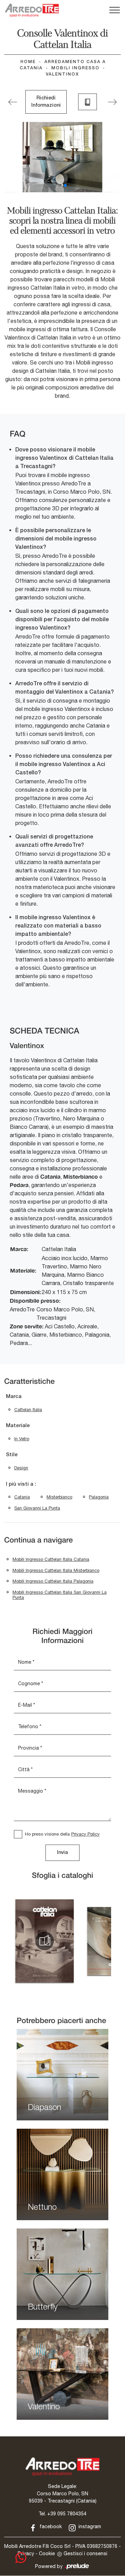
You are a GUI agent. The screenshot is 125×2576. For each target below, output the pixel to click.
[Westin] (112, 102)
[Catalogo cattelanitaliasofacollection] (45, 1941)
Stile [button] (12, 1455)
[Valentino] (13, 102)
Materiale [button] (18, 1426)
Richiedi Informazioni (46, 102)
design (21, 1468)
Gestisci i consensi (85, 2553)
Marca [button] (14, 1397)
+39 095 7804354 (67, 2514)
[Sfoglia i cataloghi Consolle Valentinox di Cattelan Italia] (87, 102)
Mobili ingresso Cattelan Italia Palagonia (53, 1581)
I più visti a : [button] (21, 1484)
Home (28, 62)
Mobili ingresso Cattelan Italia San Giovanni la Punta (60, 1595)
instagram (89, 2526)
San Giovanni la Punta (37, 1508)
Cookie (47, 2553)
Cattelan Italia (28, 1410)
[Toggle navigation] (115, 10)
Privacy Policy (85, 1834)
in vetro (22, 1439)
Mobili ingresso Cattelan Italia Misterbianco (56, 1570)
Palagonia (99, 1497)
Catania (22, 1497)
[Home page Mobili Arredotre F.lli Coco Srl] (32, 10)
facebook (50, 2526)
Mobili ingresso (76, 68)
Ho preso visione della (62, 1834)
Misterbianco (59, 1497)
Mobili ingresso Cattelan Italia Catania (51, 1559)
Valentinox (62, 74)
